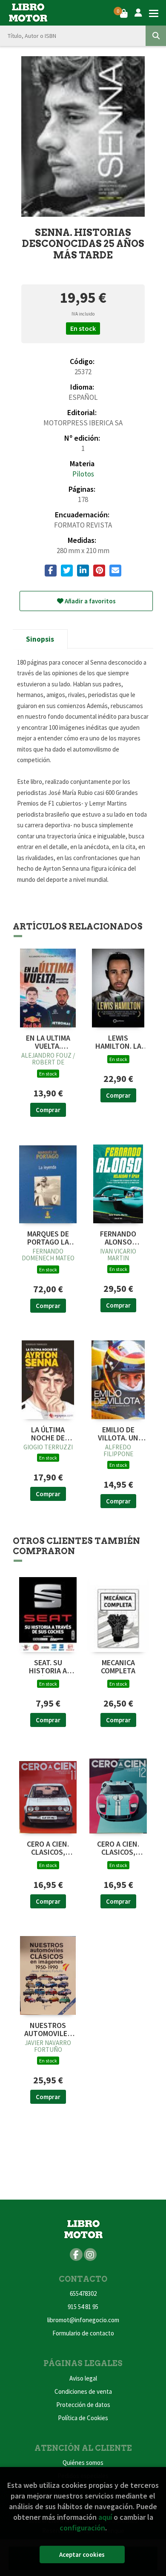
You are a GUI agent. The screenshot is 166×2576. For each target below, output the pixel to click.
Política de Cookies (83, 2418)
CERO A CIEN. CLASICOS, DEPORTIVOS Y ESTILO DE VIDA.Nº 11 (48, 1848)
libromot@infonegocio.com (83, 2320)
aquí (105, 2517)
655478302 (83, 2293)
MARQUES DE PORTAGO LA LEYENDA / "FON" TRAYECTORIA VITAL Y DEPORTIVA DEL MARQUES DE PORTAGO (48, 1238)
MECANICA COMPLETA (118, 1667)
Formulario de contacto (83, 2333)
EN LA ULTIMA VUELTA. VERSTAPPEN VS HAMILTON (48, 1042)
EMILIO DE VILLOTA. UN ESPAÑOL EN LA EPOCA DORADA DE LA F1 (118, 1434)
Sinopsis (40, 639)
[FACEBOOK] (76, 2255)
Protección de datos (83, 2405)
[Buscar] (156, 36)
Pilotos (83, 474)
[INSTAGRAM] (90, 2255)
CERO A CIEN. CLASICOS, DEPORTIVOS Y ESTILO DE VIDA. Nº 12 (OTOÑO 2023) (118, 1848)
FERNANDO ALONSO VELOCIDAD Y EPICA (118, 1238)
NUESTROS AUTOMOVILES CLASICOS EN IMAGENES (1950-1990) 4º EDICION (48, 2030)
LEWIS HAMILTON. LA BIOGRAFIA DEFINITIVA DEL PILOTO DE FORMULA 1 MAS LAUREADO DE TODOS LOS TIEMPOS (118, 1042)
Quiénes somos (83, 2463)
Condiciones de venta (83, 2391)
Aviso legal (83, 2378)
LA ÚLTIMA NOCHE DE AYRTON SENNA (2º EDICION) (48, 1434)
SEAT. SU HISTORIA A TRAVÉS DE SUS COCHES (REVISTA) (48, 1667)
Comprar (48, 1110)
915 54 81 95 (83, 2307)
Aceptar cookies (82, 2554)
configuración (82, 2528)
